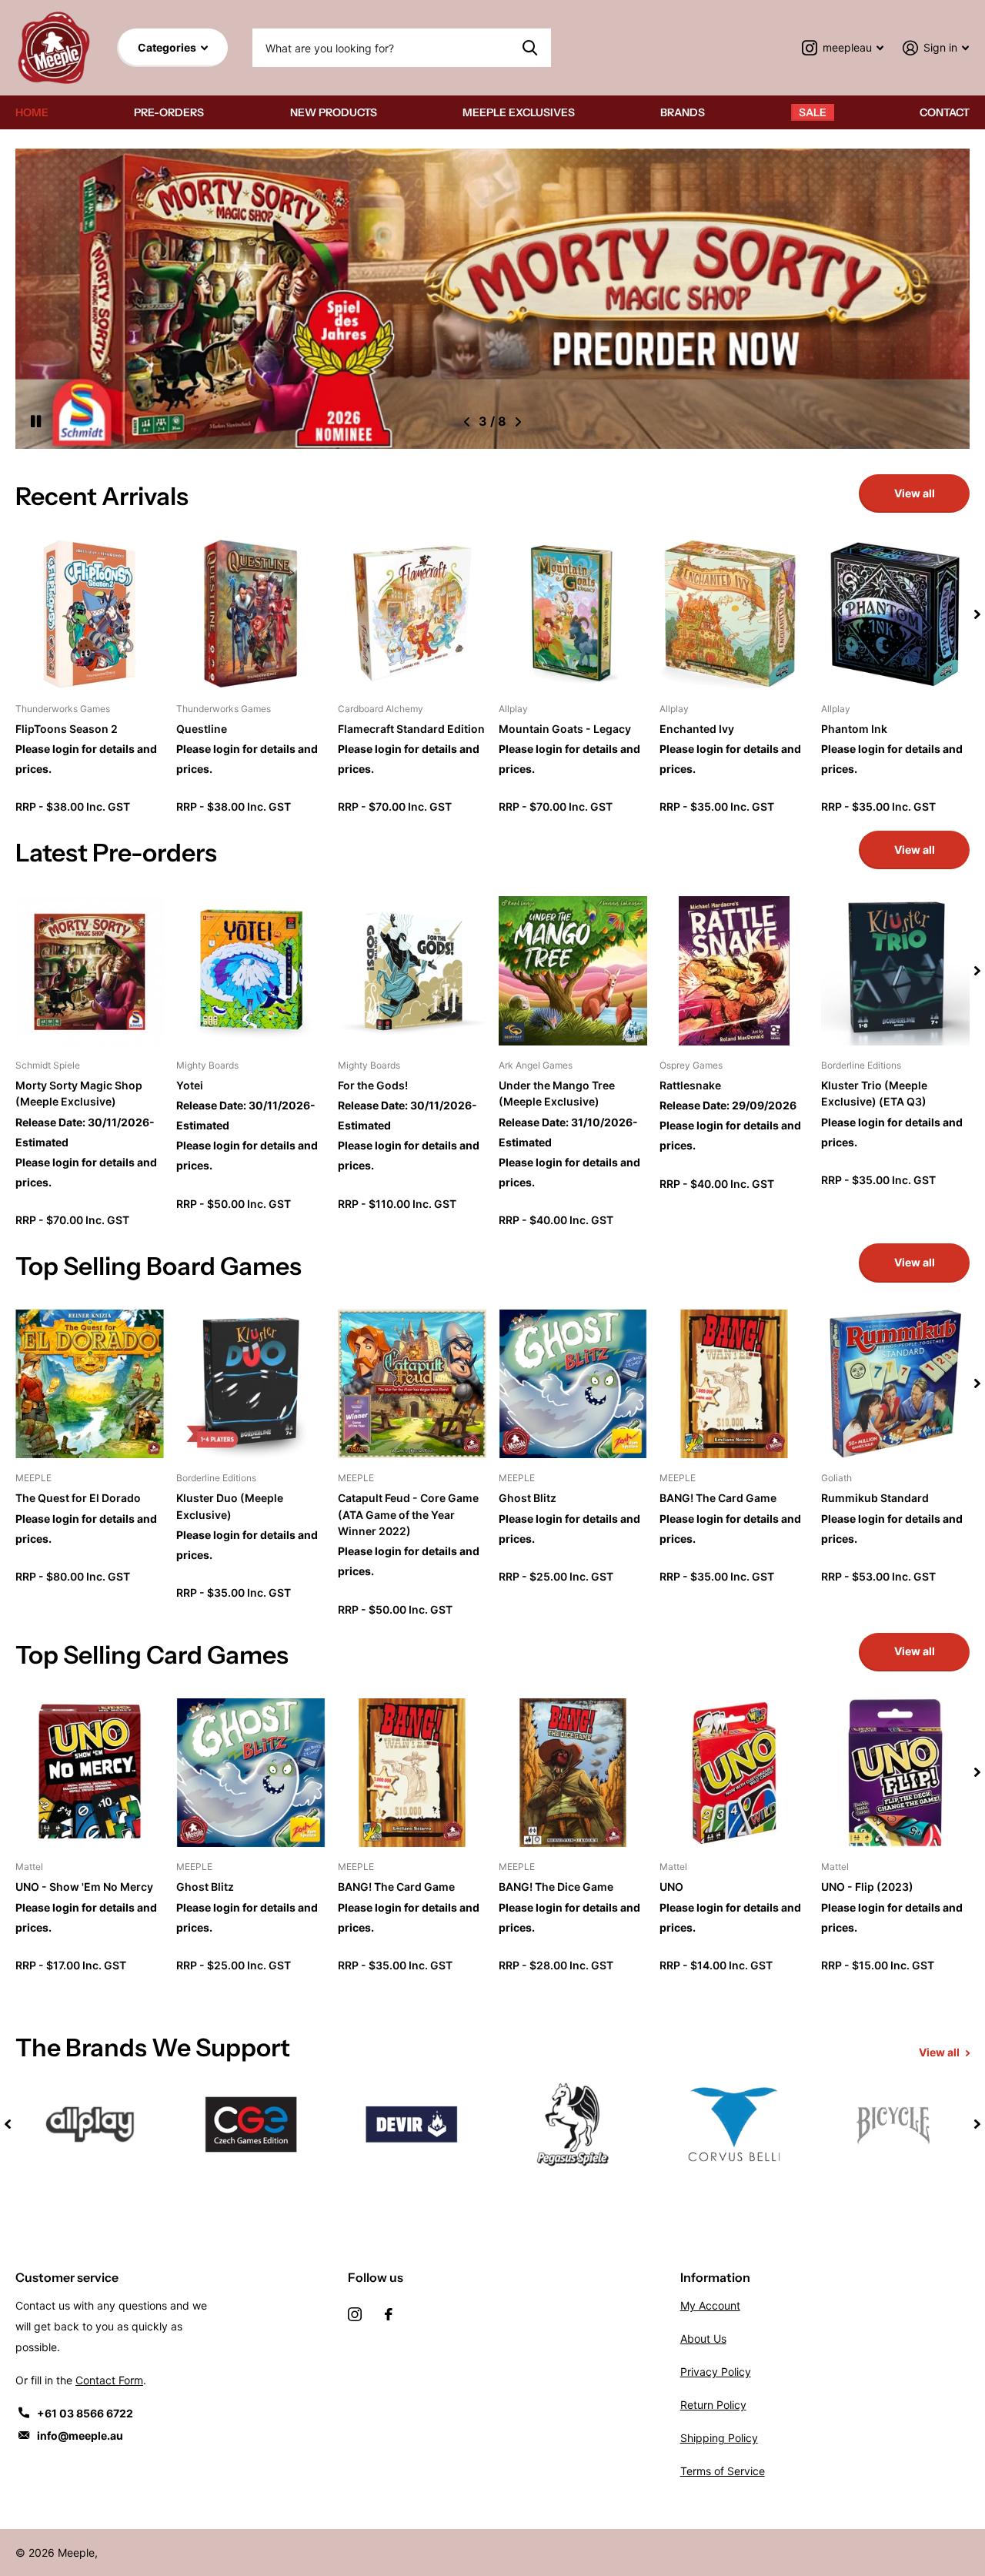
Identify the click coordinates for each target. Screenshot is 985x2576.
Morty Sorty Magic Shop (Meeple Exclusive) (79, 1093)
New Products (334, 112)
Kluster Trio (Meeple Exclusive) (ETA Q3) (874, 1093)
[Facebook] (389, 2314)
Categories (168, 47)
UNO (671, 1887)
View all (915, 493)
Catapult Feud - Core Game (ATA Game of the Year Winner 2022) (408, 1514)
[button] (467, 422)
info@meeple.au (80, 2435)
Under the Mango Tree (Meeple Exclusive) (557, 1093)
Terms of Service (723, 2471)
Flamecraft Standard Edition (411, 729)
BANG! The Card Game (718, 1498)
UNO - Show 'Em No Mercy (84, 1887)
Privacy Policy (716, 2372)
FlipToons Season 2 (67, 729)
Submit (530, 48)
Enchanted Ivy (697, 729)
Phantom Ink (854, 729)
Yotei (190, 1085)
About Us (703, 2338)
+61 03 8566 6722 (85, 2413)
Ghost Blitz (528, 1498)
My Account (710, 2305)
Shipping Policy (719, 2438)
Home (32, 112)
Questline (202, 729)
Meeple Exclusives (519, 112)
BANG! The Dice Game (556, 1887)
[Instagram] (355, 2314)
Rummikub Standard (875, 1498)
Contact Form (109, 2380)
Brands (683, 112)
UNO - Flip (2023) (867, 1887)
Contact (945, 112)
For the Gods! (373, 1085)
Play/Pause (45, 422)
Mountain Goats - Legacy (565, 729)
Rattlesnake (690, 1085)
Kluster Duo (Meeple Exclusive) (230, 1506)
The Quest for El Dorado (78, 1498)
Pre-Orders (169, 112)
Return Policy (713, 2405)
